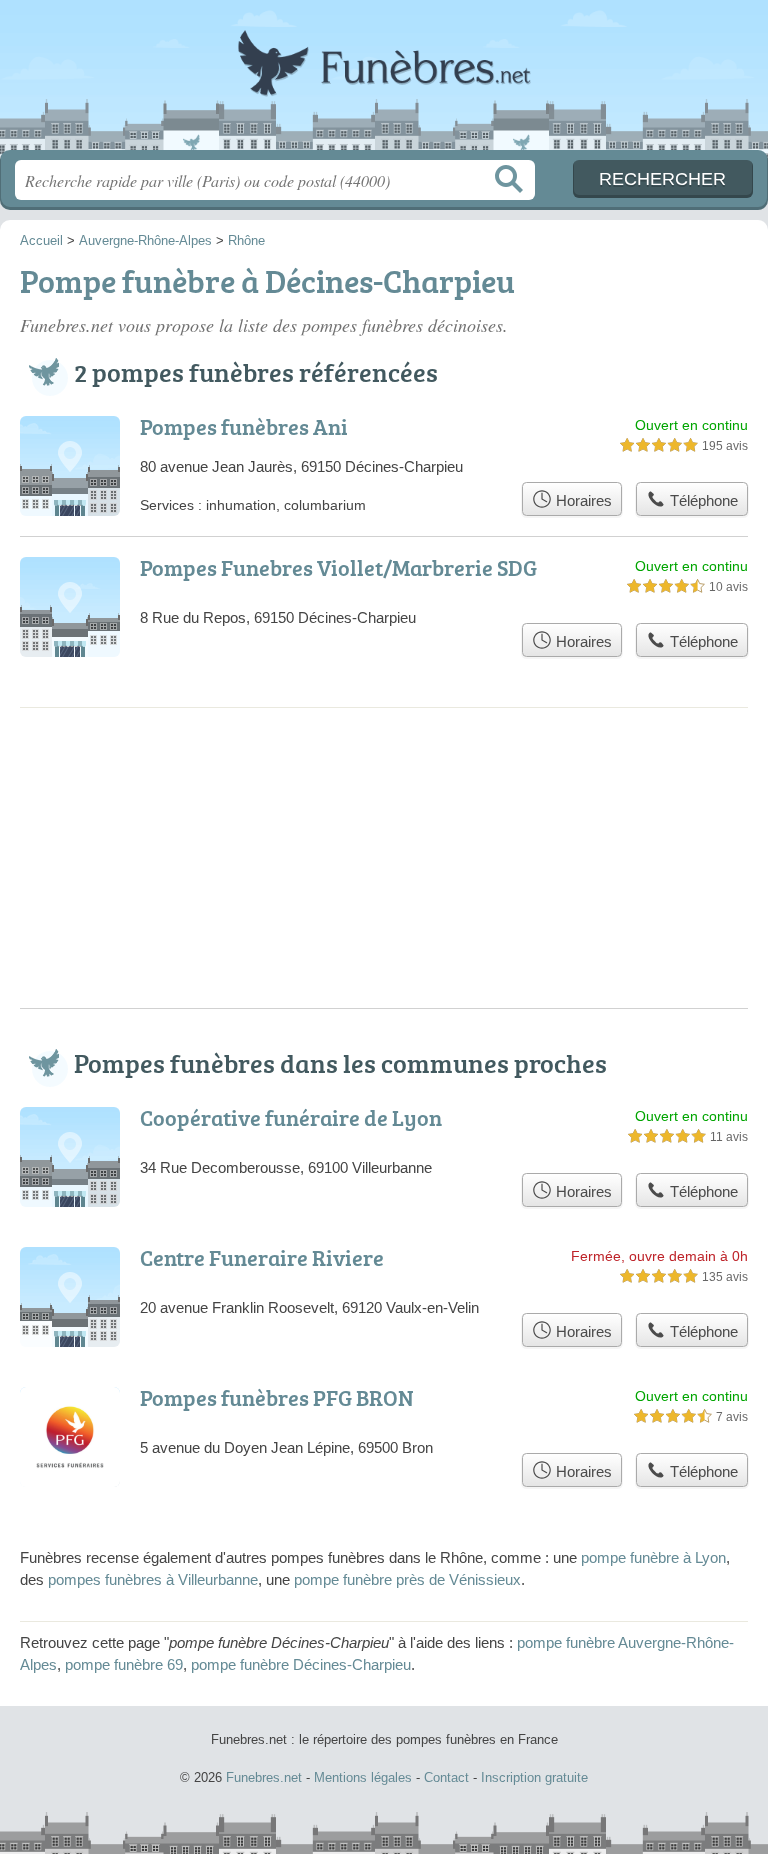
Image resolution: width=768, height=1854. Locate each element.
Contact (446, 1777)
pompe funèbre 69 (124, 1664)
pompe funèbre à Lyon (653, 1557)
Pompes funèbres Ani (244, 426)
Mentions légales (363, 1777)
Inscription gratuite (534, 1777)
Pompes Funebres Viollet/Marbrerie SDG (338, 567)
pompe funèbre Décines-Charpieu (301, 1664)
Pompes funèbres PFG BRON (277, 1397)
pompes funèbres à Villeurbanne (153, 1579)
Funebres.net (384, 82)
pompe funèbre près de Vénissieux (407, 1579)
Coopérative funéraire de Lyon (291, 1117)
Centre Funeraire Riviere (262, 1257)
